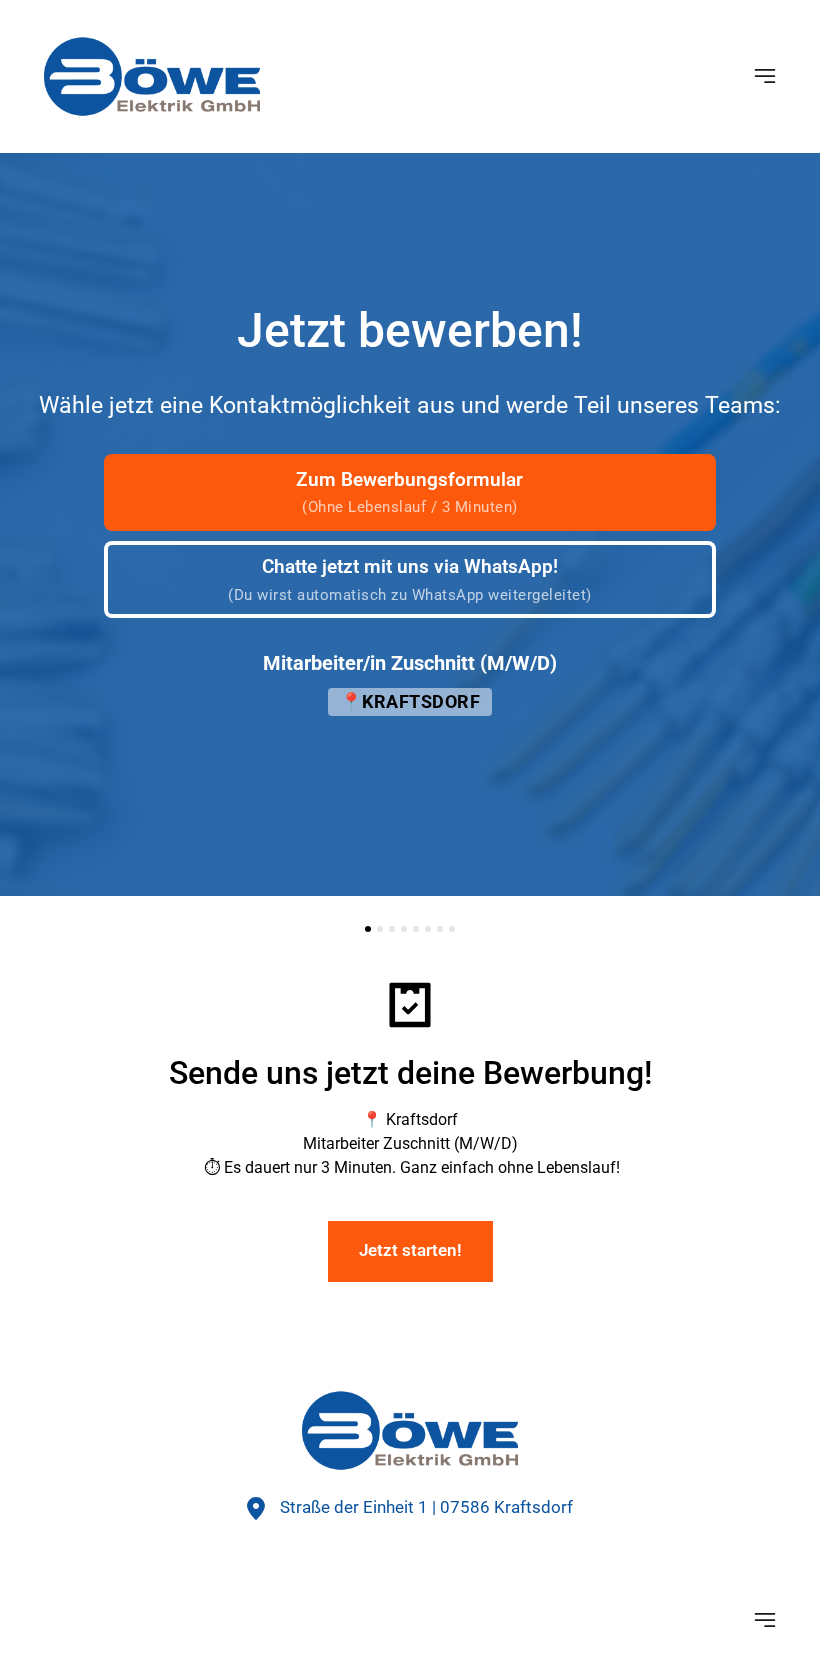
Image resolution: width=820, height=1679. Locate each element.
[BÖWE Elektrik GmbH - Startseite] (410, 1430)
